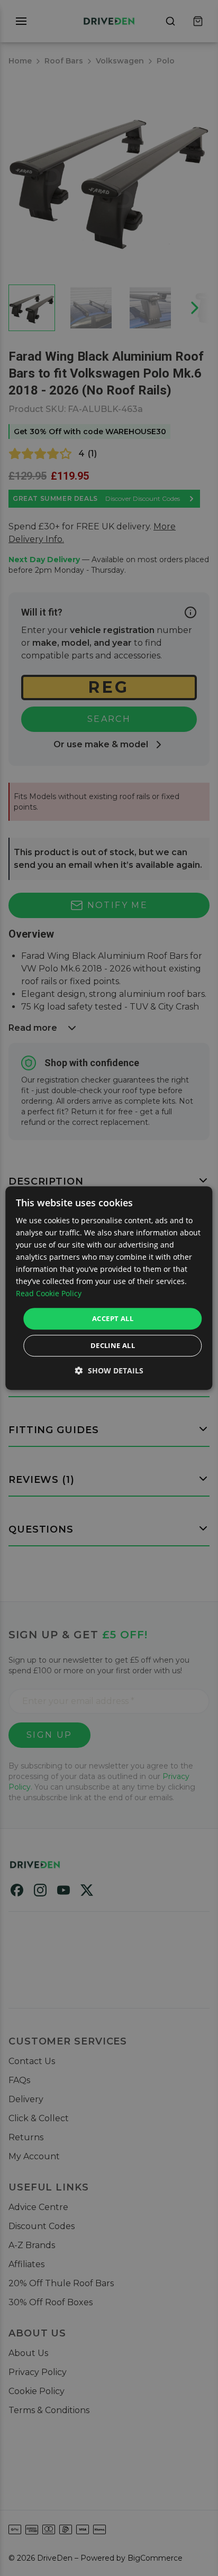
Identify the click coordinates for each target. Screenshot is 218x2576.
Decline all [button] (113, 1345)
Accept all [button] (113, 1318)
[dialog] (109, 1288)
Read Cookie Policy (49, 1294)
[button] (109, 1370)
